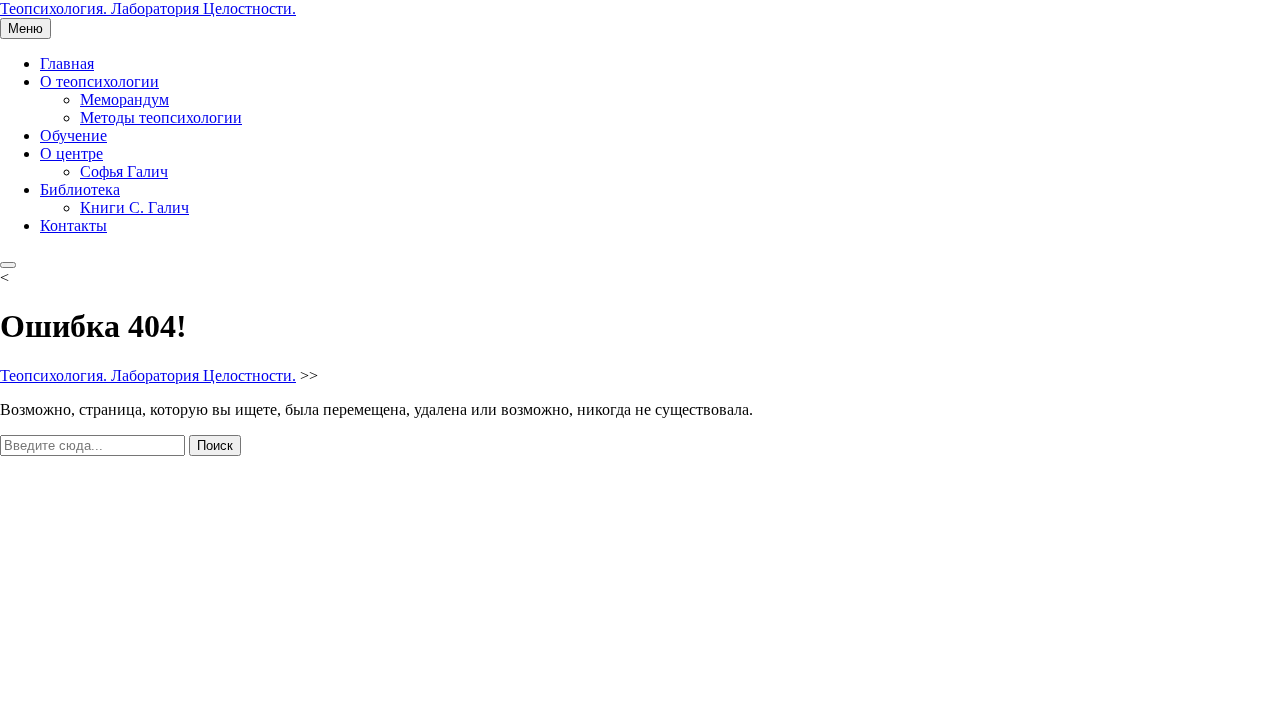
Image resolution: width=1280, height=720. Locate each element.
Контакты (73, 225)
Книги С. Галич (134, 207)
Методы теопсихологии (161, 117)
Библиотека (80, 189)
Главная (67, 63)
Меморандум (124, 99)
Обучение (73, 135)
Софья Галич (124, 171)
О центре (71, 153)
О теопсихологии (99, 81)
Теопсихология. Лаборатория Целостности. (148, 8)
